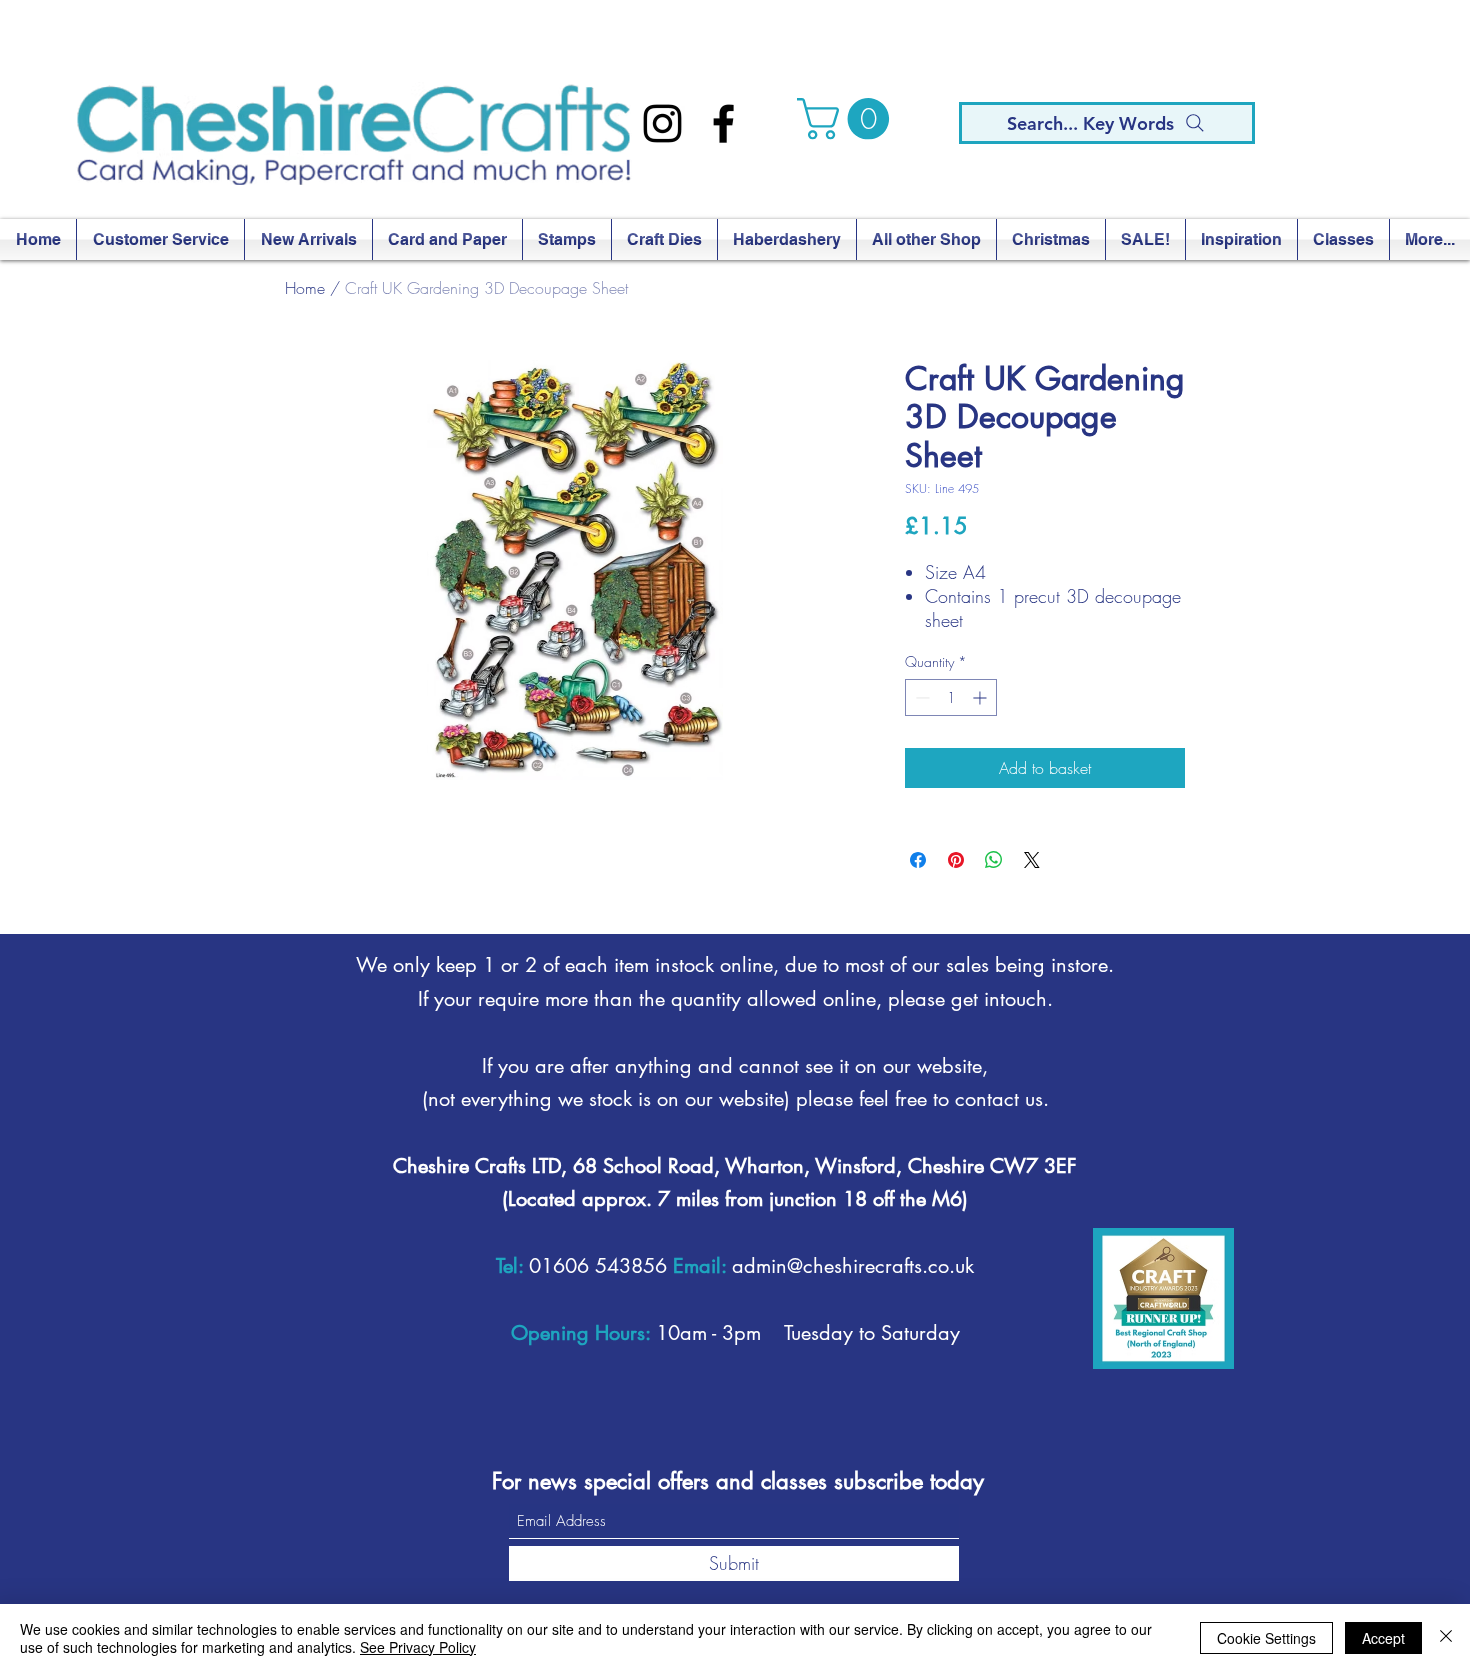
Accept (1383, 1638)
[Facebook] (723, 123)
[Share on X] (1032, 860)
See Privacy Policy (418, 1647)
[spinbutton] (951, 697)
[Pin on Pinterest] (956, 860)
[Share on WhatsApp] (994, 860)
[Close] (1446, 1638)
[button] (848, 119)
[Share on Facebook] (918, 860)
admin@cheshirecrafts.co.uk (853, 1266)
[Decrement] (920, 697)
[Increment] (981, 697)
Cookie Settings (1266, 1638)
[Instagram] (662, 123)
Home (305, 288)
